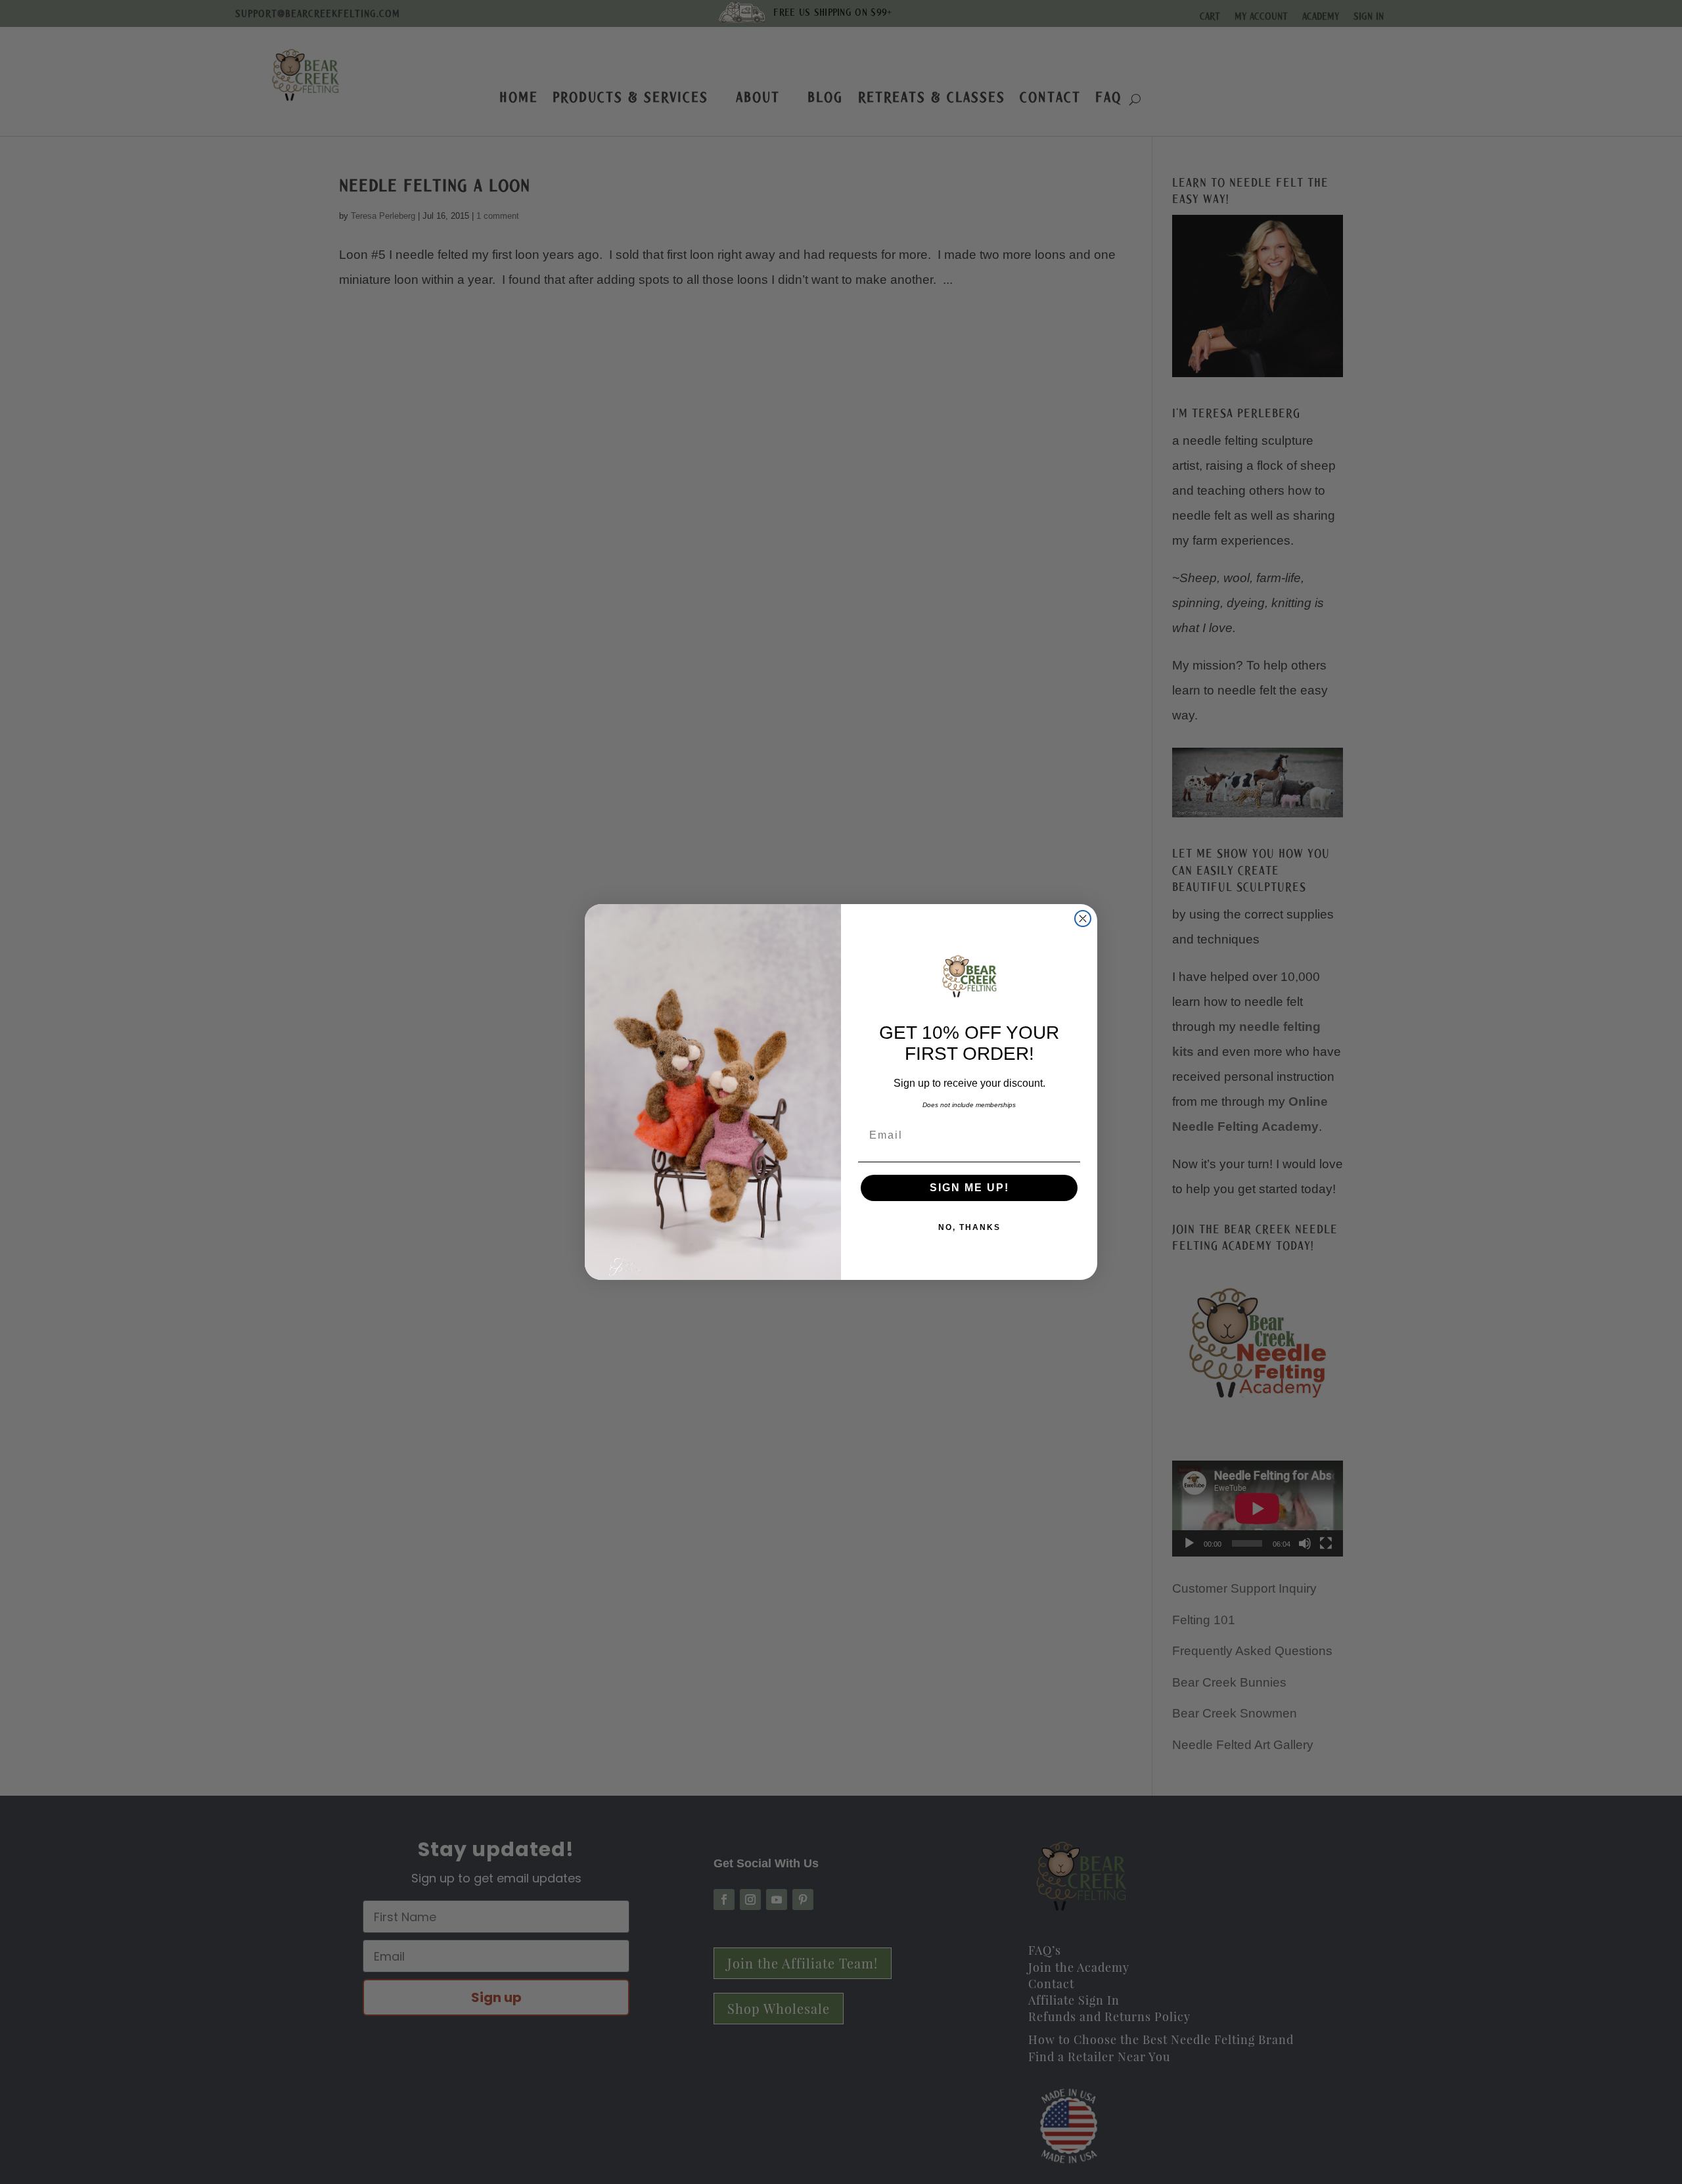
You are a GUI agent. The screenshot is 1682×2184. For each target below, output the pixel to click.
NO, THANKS (969, 1227)
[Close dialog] (1083, 919)
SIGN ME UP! (969, 1188)
